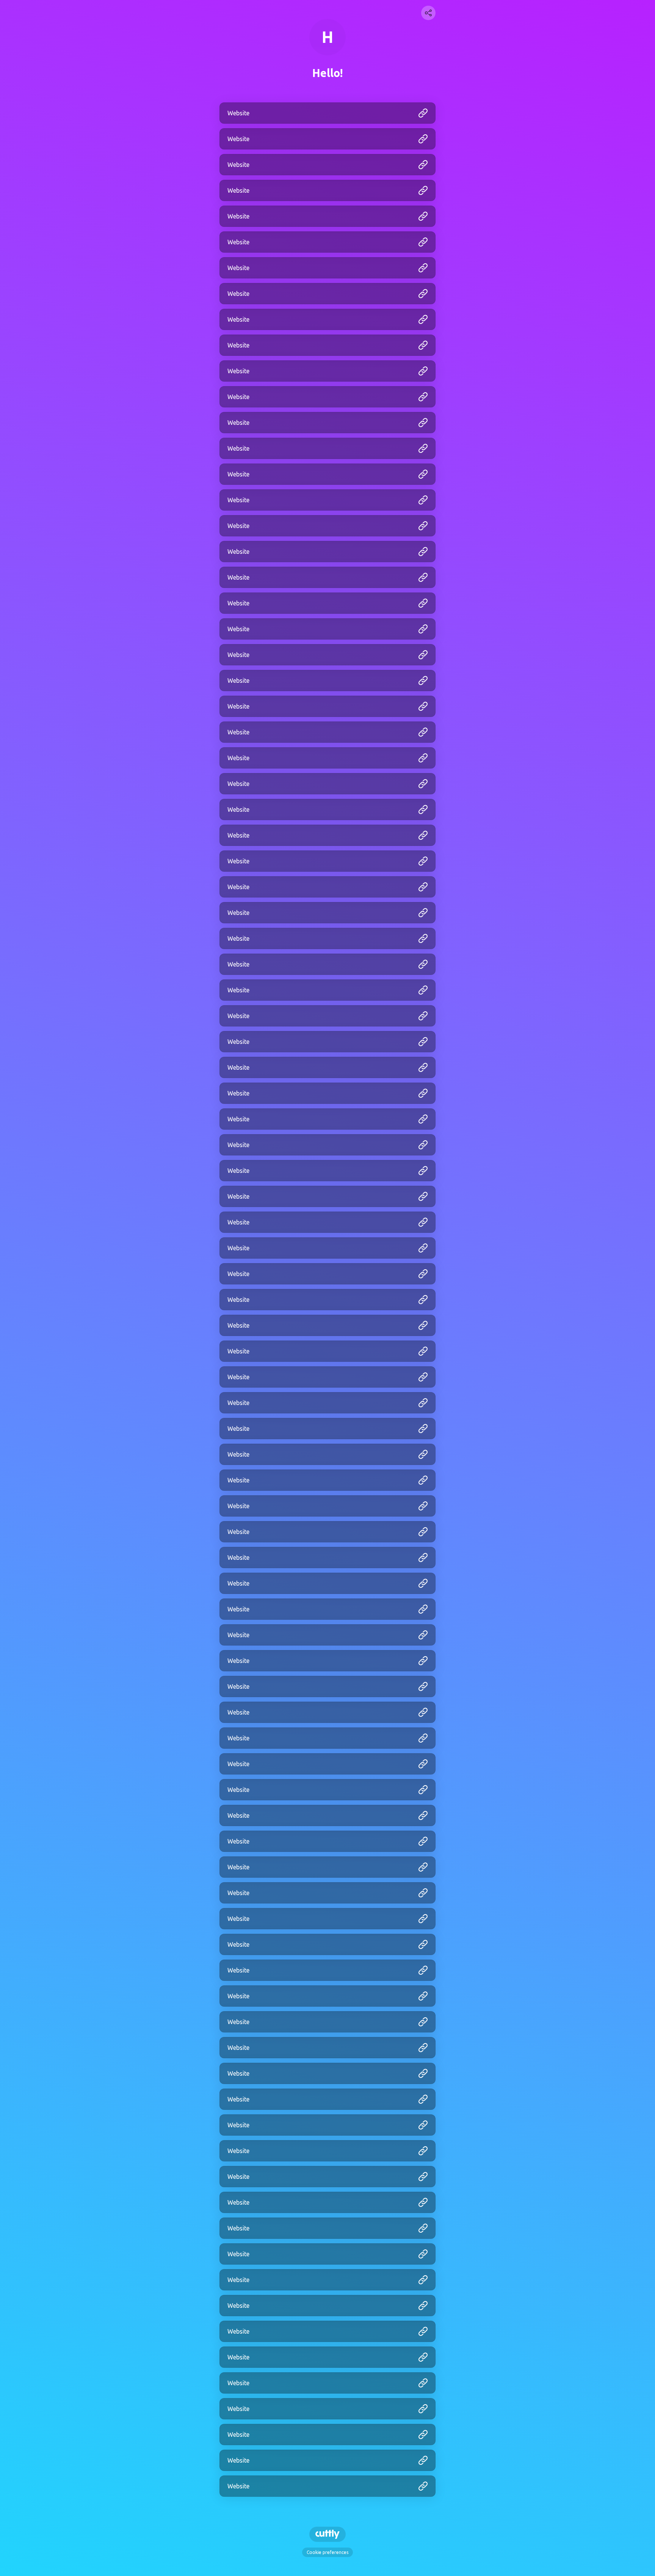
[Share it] (428, 13)
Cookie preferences (327, 2552)
